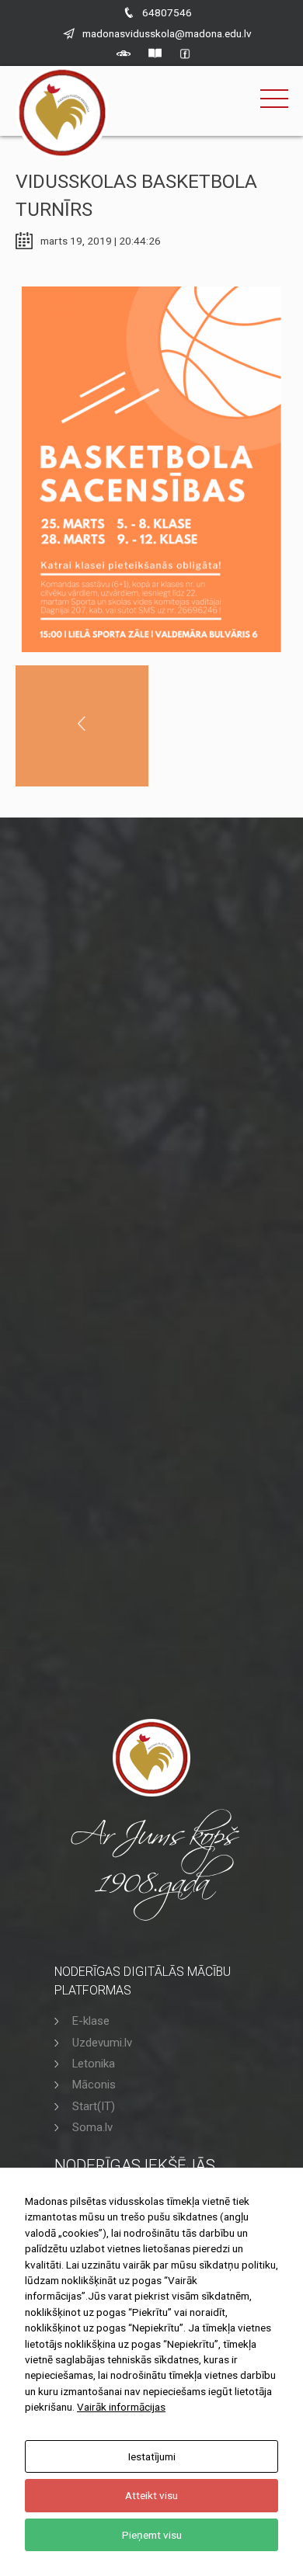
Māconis (94, 2085)
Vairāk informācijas (121, 2407)
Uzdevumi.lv (102, 2043)
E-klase (91, 2021)
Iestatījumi (152, 2456)
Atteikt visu (151, 2495)
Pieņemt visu (152, 2535)
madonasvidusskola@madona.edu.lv (167, 33)
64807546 (167, 12)
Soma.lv (92, 2127)
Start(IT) (94, 2106)
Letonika (94, 2064)
